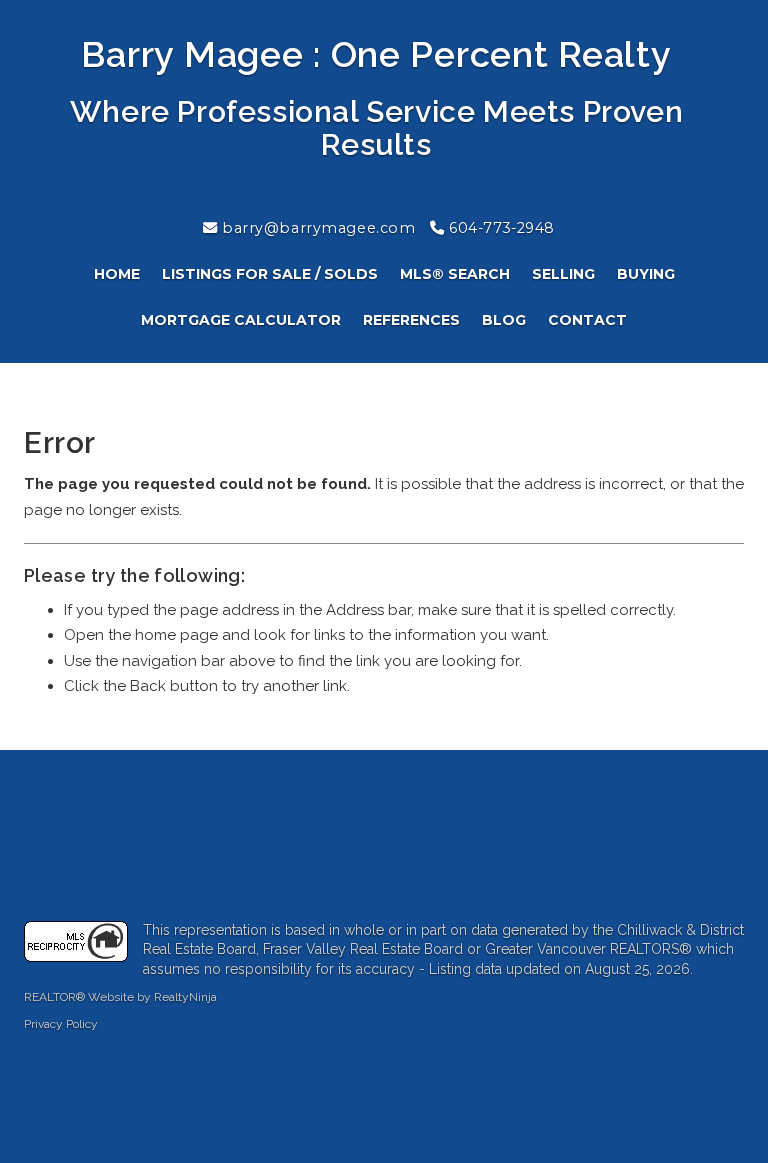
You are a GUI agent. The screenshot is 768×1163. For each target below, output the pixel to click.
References (411, 320)
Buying (646, 274)
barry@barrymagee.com (317, 228)
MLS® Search (455, 274)
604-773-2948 (500, 228)
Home (117, 274)
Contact (587, 320)
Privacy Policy (61, 1024)
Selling (563, 274)
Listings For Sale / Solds (270, 274)
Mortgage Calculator (241, 320)
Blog (504, 320)
